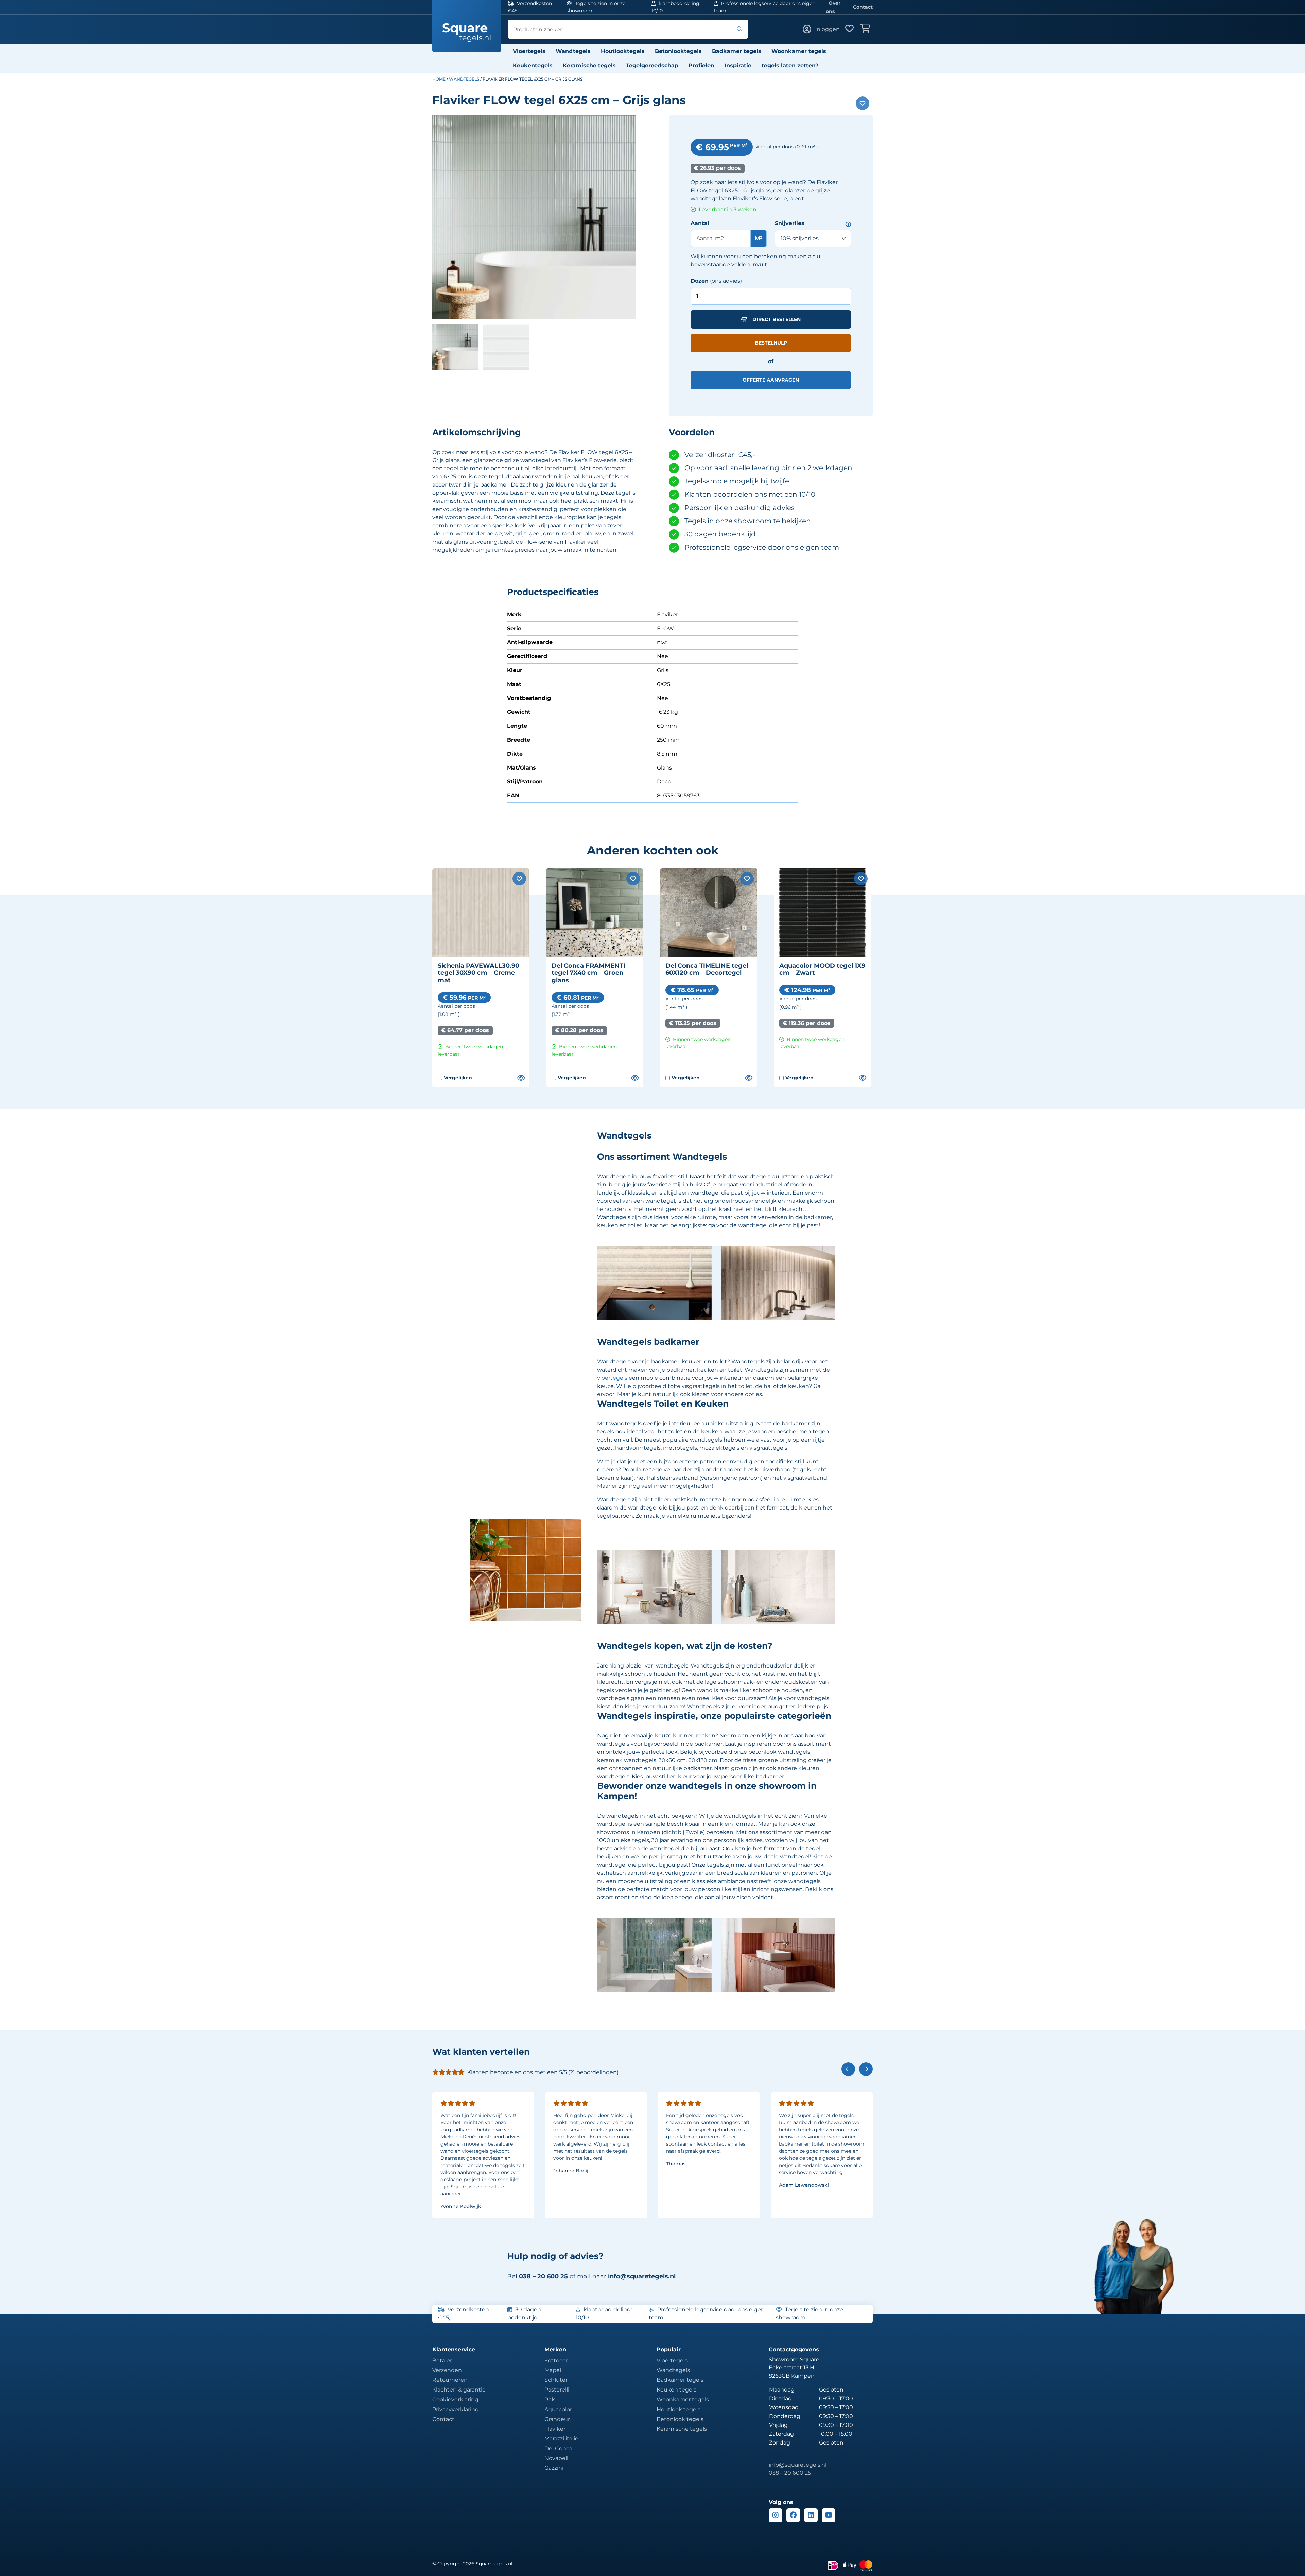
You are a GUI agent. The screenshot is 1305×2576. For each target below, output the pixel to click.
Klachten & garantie (459, 2390)
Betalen (443, 2360)
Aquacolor (558, 2409)
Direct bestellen (777, 319)
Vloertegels (529, 51)
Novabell (556, 2458)
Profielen (701, 65)
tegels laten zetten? (790, 65)
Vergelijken (455, 1078)
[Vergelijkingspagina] (521, 1078)
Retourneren (450, 2380)
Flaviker (555, 2429)
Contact (863, 7)
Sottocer (556, 2360)
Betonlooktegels (678, 51)
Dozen (700, 281)
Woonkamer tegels (799, 51)
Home (439, 79)
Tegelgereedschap (652, 65)
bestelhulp (771, 343)
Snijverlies (790, 223)
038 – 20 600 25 (790, 2473)
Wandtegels (573, 51)
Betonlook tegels (680, 2419)
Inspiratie (738, 65)
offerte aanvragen (771, 380)
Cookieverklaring (455, 2399)
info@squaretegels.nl (642, 2276)
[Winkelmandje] (867, 29)
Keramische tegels (589, 65)
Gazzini (554, 2468)
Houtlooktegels (623, 51)
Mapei (553, 2370)
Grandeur (557, 2419)
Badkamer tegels (737, 51)
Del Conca (558, 2448)
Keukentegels (533, 65)
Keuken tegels (676, 2390)
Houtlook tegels (678, 2409)
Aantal (700, 223)
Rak (550, 2399)
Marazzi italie (561, 2439)
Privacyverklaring (456, 2409)
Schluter (556, 2380)
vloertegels (612, 1378)
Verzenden (447, 2370)
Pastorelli (557, 2390)
